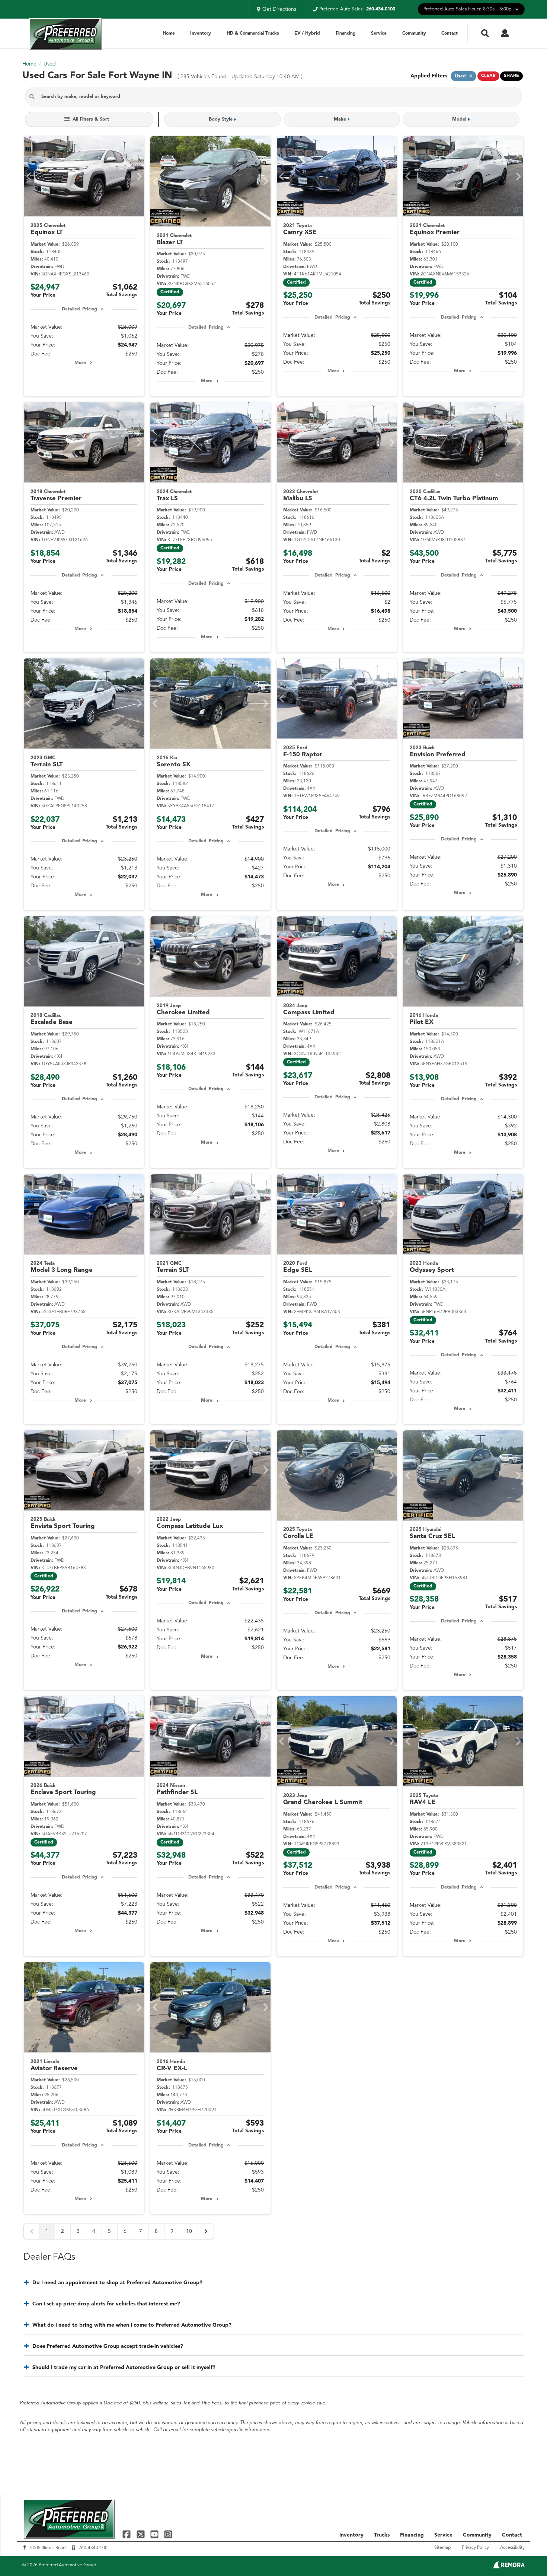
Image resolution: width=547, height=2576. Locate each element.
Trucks (382, 2535)
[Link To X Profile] (141, 2534)
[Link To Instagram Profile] (168, 2534)
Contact (450, 33)
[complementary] (525, 2554)
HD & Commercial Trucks (253, 33)
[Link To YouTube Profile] (155, 2534)
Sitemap (442, 2548)
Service (379, 33)
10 (189, 2231)
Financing (346, 33)
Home (169, 33)
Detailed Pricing (79, 309)
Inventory (201, 33)
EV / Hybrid (307, 33)
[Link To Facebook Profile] (127, 2534)
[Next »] (206, 2231)
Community (414, 33)
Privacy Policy (475, 2548)
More (80, 363)
